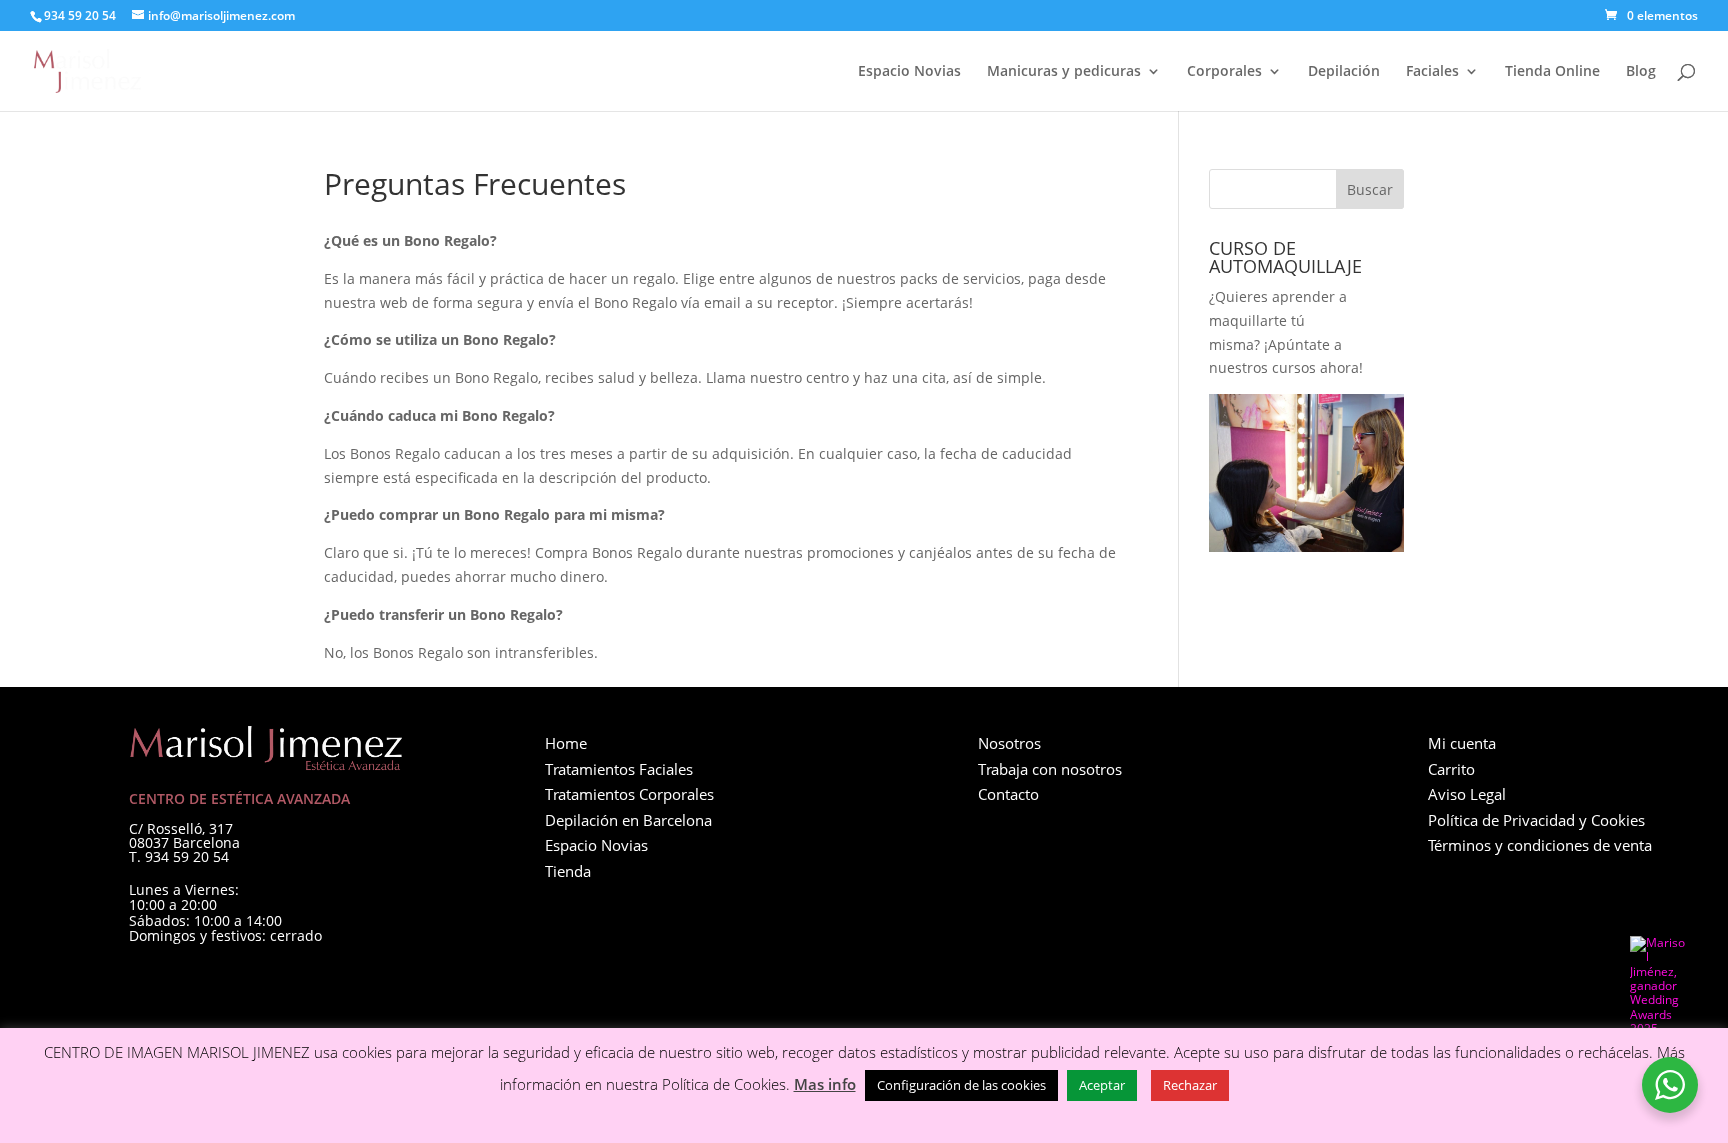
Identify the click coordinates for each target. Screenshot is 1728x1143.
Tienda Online (1552, 72)
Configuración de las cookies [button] (961, 1085)
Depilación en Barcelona (628, 820)
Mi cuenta (1462, 743)
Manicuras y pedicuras (1064, 72)
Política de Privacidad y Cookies (1536, 820)
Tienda (568, 871)
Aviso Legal (1467, 794)
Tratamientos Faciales (619, 769)
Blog (1641, 72)
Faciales (1432, 72)
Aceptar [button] (1102, 1085)
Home (566, 743)
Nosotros (1009, 743)
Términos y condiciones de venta (1540, 845)
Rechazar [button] (1190, 1085)
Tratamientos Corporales (629, 794)
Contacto (1008, 794)
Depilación (1344, 72)
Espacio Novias (909, 72)
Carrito (1451, 769)
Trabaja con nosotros (1050, 769)
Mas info (825, 1084)
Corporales (1224, 72)
